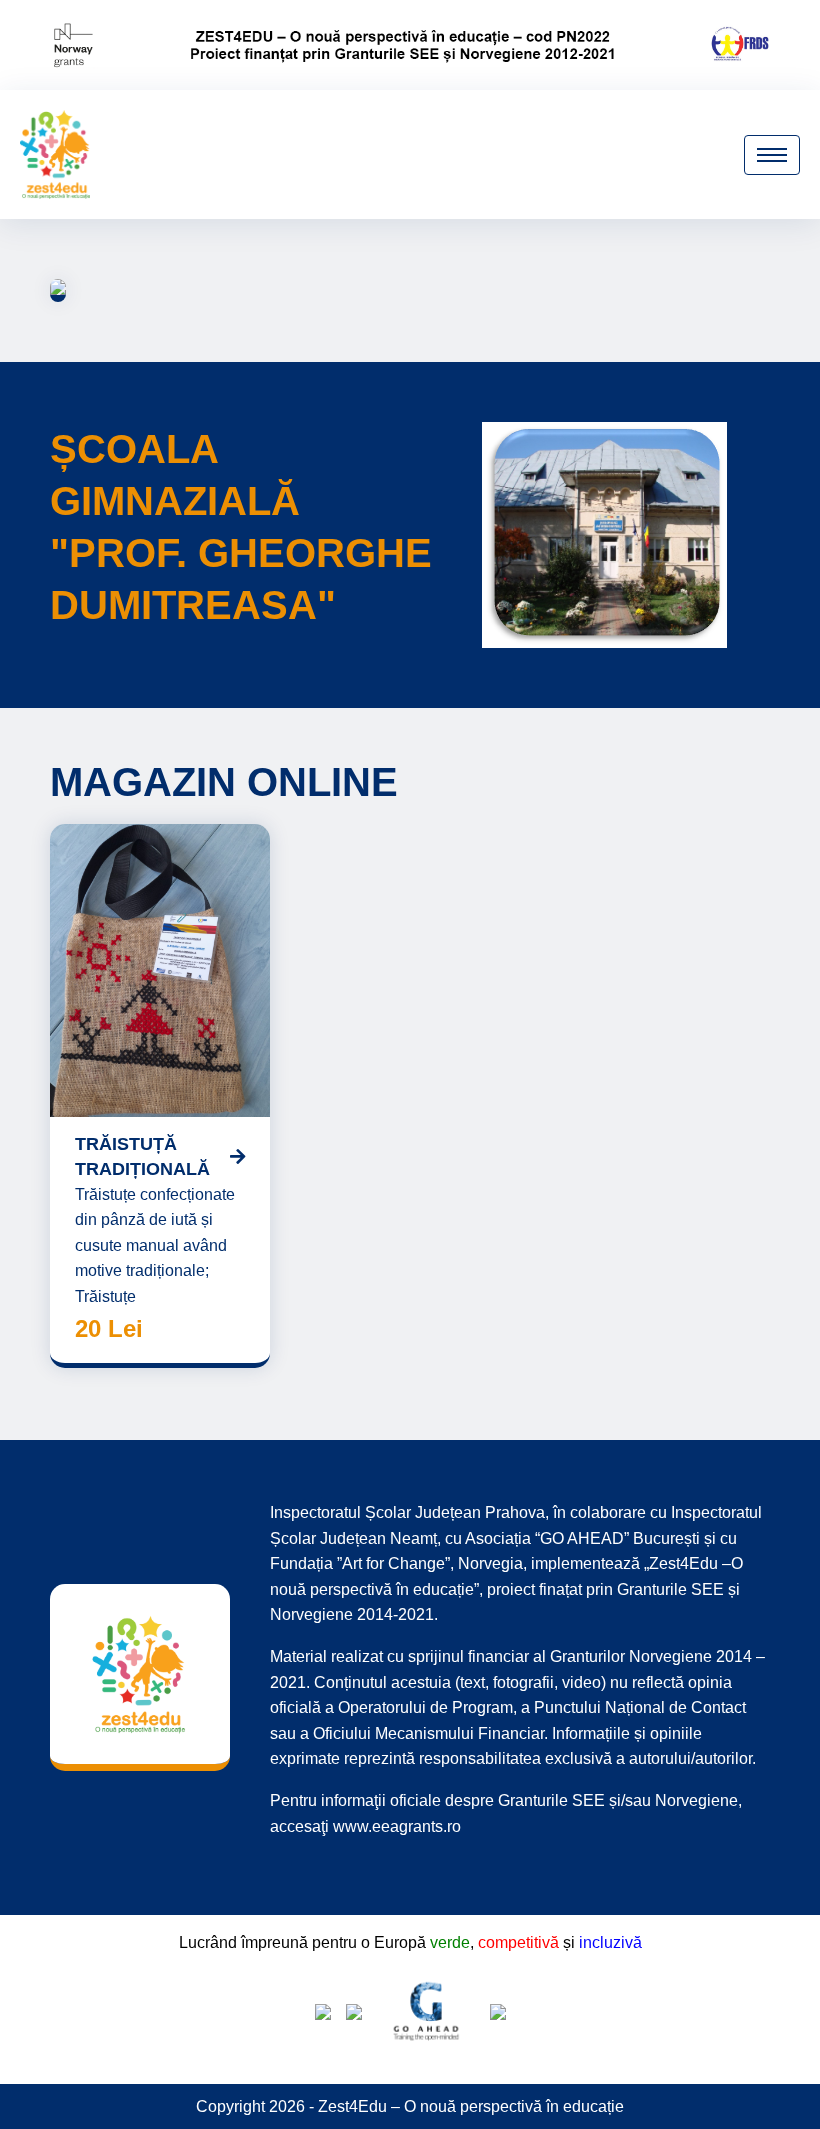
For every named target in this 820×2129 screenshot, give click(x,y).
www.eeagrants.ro (397, 1826)
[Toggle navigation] (772, 155)
